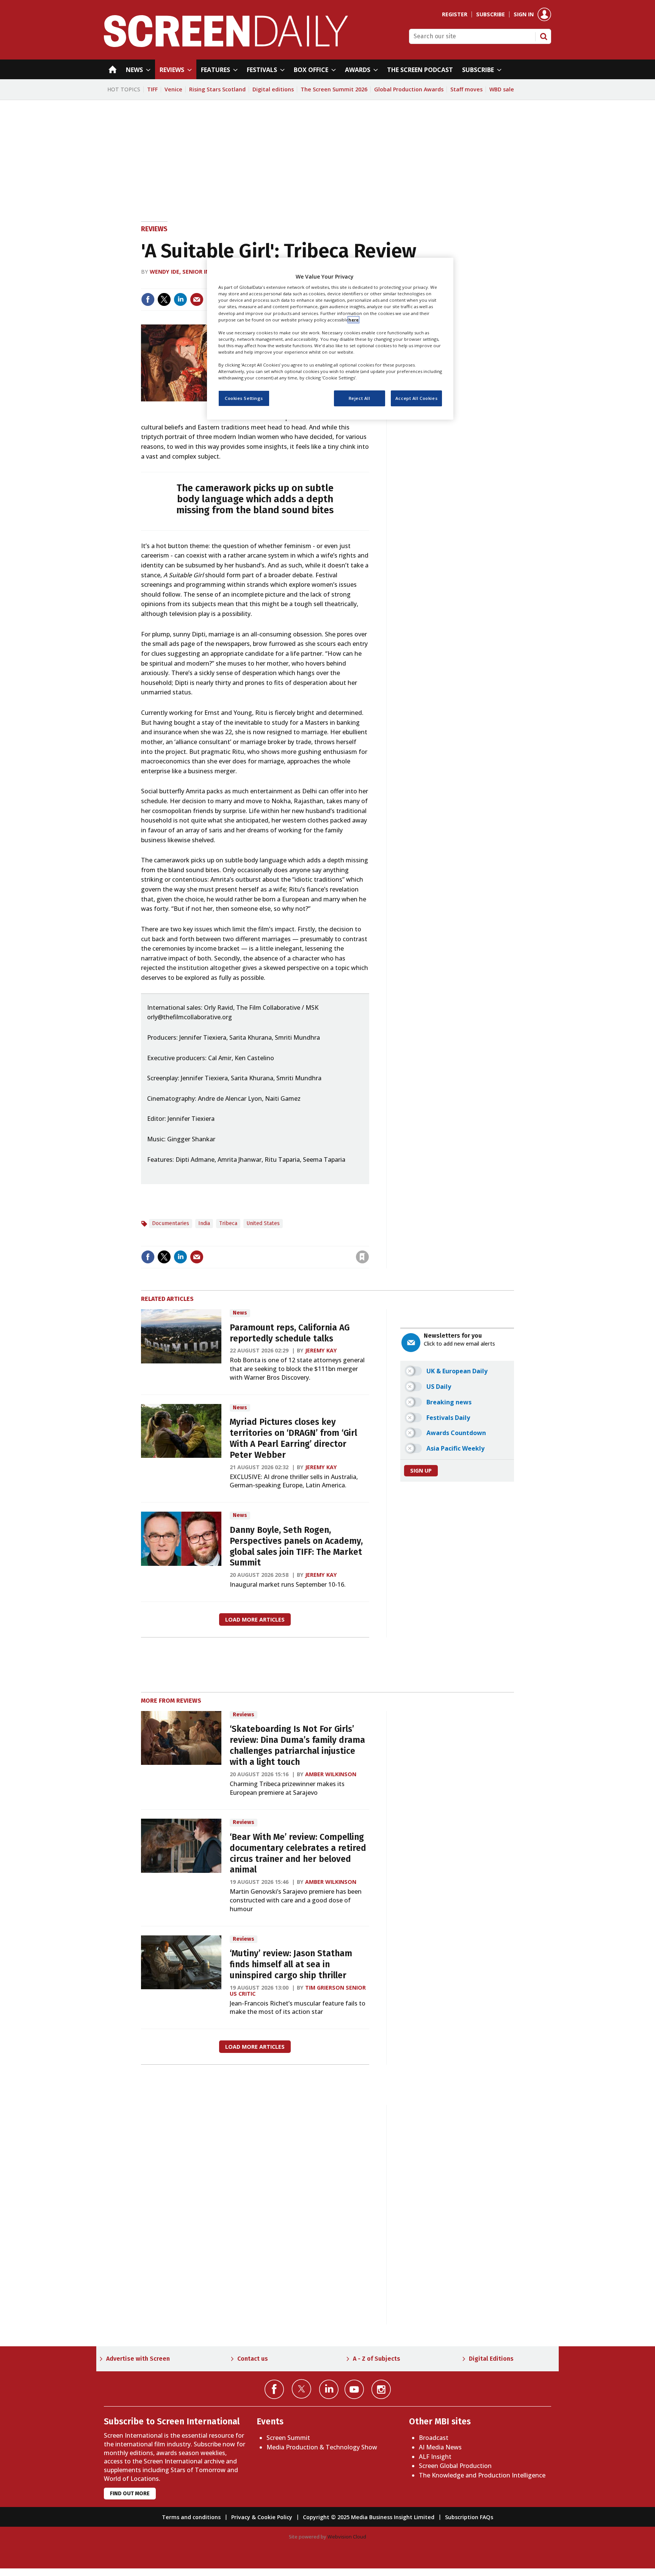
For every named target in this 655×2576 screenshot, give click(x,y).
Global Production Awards (409, 89)
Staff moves (466, 89)
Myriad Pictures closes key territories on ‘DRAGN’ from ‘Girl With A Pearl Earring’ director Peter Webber (293, 1438)
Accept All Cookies (416, 398)
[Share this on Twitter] (164, 299)
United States (263, 1223)
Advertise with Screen (138, 2359)
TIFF (152, 89)
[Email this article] (197, 299)
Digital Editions (491, 2359)
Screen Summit (288, 2438)
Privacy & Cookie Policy (262, 2517)
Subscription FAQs (469, 2517)
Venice (173, 89)
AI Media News (440, 2447)
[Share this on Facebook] (148, 299)
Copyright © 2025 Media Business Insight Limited (369, 2517)
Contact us (253, 2359)
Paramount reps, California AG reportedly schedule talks (290, 1333)
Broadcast (434, 2438)
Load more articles (255, 1619)
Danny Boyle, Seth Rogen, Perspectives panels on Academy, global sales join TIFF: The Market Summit (296, 1546)
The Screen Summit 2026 (334, 89)
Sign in (524, 14)
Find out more (130, 2494)
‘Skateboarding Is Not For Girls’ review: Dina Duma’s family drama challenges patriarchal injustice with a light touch (297, 1745)
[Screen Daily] (226, 45)
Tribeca (228, 1223)
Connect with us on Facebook (274, 2389)
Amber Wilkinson (331, 1774)
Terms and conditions (191, 2517)
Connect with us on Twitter (302, 2389)
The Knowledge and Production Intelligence (482, 2475)
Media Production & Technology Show (322, 2447)
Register (455, 14)
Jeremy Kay (321, 1350)
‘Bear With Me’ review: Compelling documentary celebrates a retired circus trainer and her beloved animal (298, 1853)
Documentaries (171, 1223)
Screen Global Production (455, 2466)
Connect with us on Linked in (329, 2389)
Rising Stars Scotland (217, 89)
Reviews (154, 229)
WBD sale (502, 89)
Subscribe (490, 14)
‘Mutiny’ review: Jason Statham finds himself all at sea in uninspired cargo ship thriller (291, 1964)
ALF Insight (435, 2457)
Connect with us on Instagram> (381, 2389)
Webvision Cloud (347, 2537)
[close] (368, 1241)
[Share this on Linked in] (180, 299)
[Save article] (362, 1257)
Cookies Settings (244, 398)
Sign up (421, 1471)
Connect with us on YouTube (354, 2389)
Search (544, 36)
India (204, 1223)
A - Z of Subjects (377, 2359)
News (240, 1313)
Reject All (360, 398)
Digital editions (273, 89)
